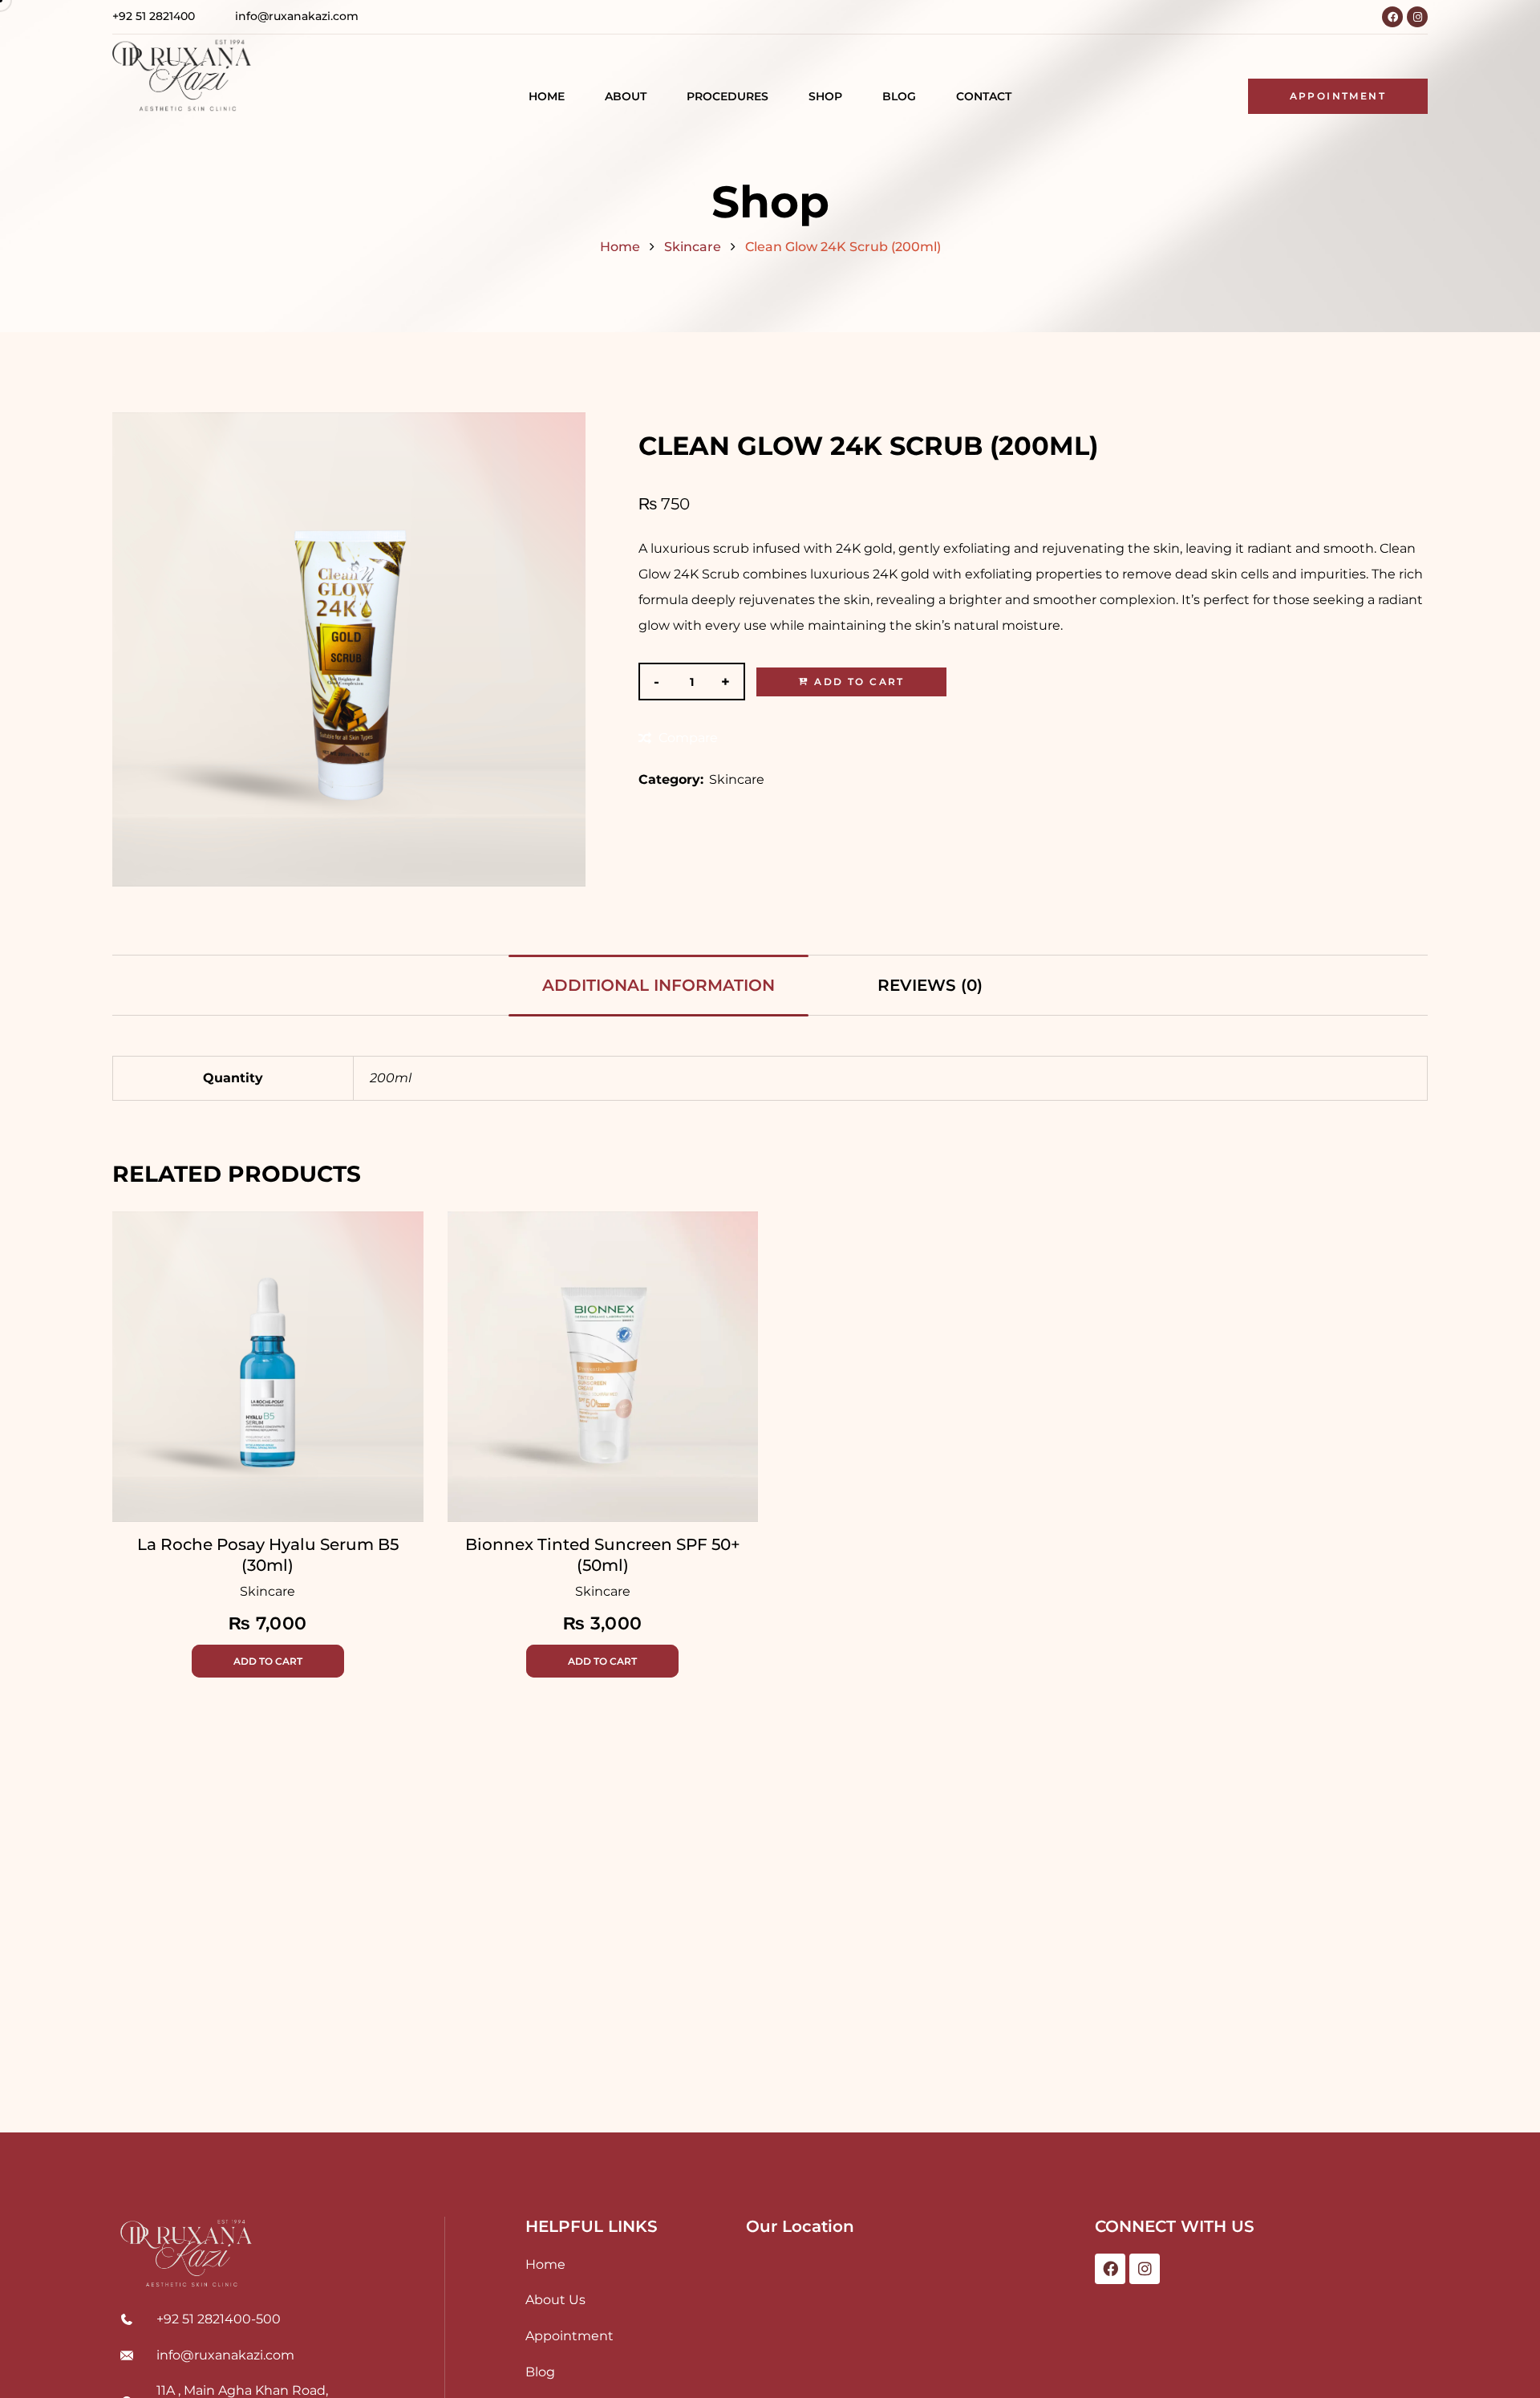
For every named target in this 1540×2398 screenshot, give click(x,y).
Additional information (659, 985)
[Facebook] (1392, 17)
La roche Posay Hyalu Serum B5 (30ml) (268, 1555)
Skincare (693, 247)
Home (620, 247)
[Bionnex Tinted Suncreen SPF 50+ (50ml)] (603, 1367)
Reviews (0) (930, 985)
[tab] (659, 985)
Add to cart (859, 682)
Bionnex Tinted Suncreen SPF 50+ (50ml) (603, 1555)
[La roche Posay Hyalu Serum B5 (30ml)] (268, 1367)
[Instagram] (1417, 17)
